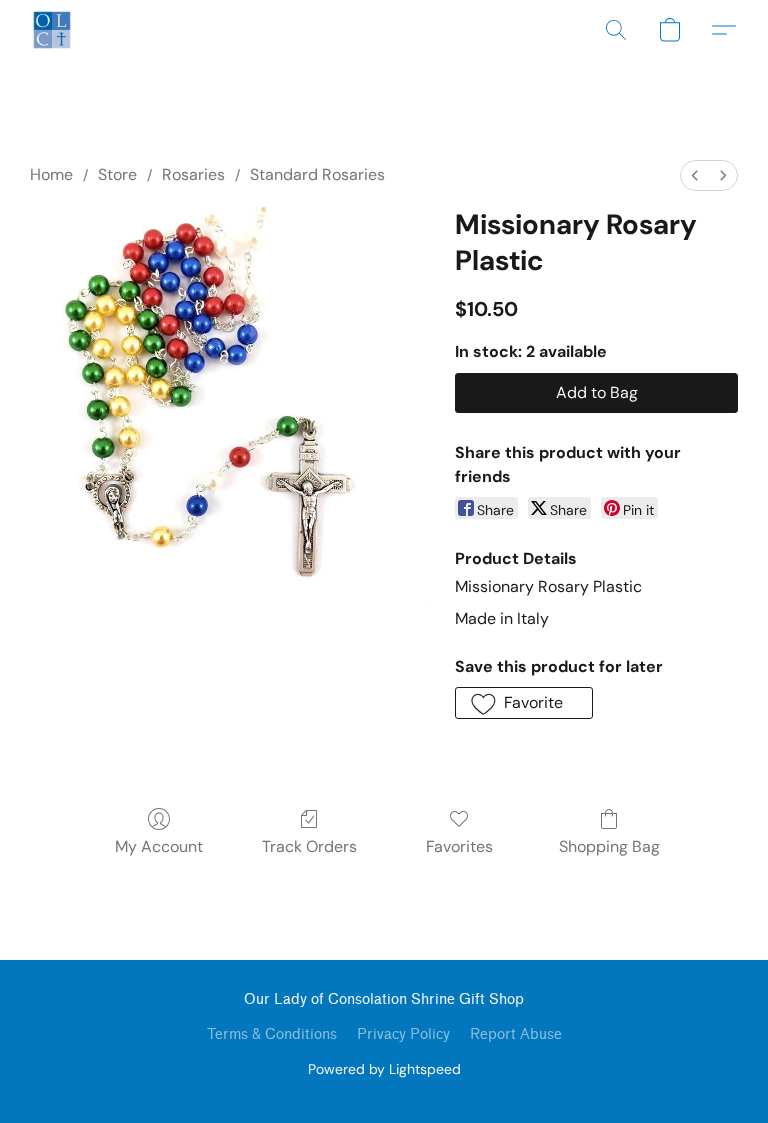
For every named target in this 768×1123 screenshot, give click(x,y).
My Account (159, 846)
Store (117, 174)
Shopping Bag (609, 846)
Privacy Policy (403, 1034)
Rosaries (193, 174)
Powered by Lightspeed (384, 1069)
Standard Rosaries (317, 174)
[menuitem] (695, 175)
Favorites (459, 846)
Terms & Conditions (272, 1034)
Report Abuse (516, 1034)
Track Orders (309, 846)
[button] (52, 30)
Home (51, 174)
